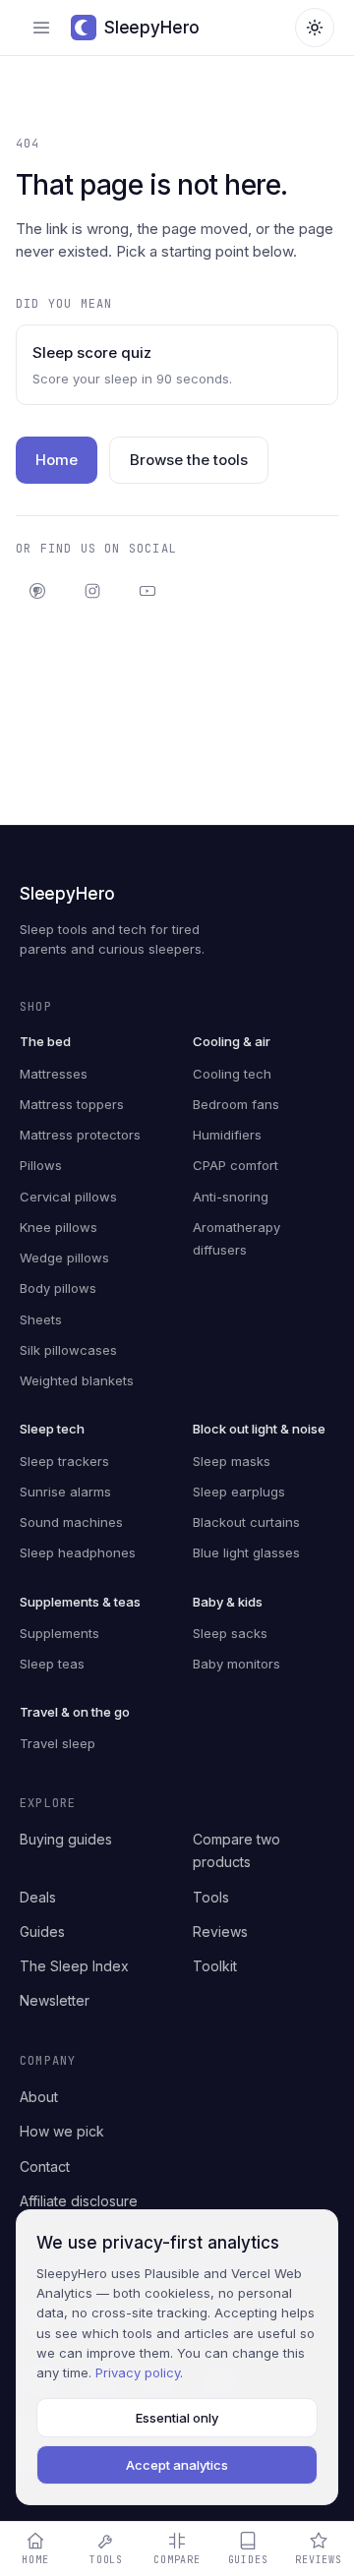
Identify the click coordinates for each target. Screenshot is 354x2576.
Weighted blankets (77, 1380)
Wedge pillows (64, 1258)
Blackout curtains (246, 1522)
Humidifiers (227, 1135)
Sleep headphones (78, 1552)
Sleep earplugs (239, 1492)
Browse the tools (189, 460)
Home (57, 460)
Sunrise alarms (65, 1492)
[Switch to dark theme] (315, 28)
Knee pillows (59, 1227)
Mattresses (54, 1074)
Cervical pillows (68, 1197)
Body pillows (58, 1288)
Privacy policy (138, 2372)
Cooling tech (232, 1074)
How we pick (62, 2131)
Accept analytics (177, 2465)
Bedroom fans (236, 1104)
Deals (38, 1897)
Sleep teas (52, 1664)
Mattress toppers (72, 1104)
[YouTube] (147, 591)
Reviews (220, 1932)
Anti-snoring (231, 1197)
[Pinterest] (37, 591)
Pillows (41, 1165)
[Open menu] (41, 28)
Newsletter (55, 2000)
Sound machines (71, 1522)
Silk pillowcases (68, 1350)
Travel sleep (58, 1743)
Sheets (41, 1319)
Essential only (177, 2418)
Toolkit (215, 1966)
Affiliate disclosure (79, 2201)
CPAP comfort (236, 1165)
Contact (45, 2166)
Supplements (59, 1633)
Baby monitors (236, 1664)
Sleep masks (232, 1461)
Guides (42, 1932)
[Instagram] (92, 591)
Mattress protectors (80, 1135)
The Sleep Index (74, 1966)
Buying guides (66, 1839)
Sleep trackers (64, 1461)
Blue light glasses (246, 1552)
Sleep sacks (230, 1633)
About (39, 2097)
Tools (211, 1897)
